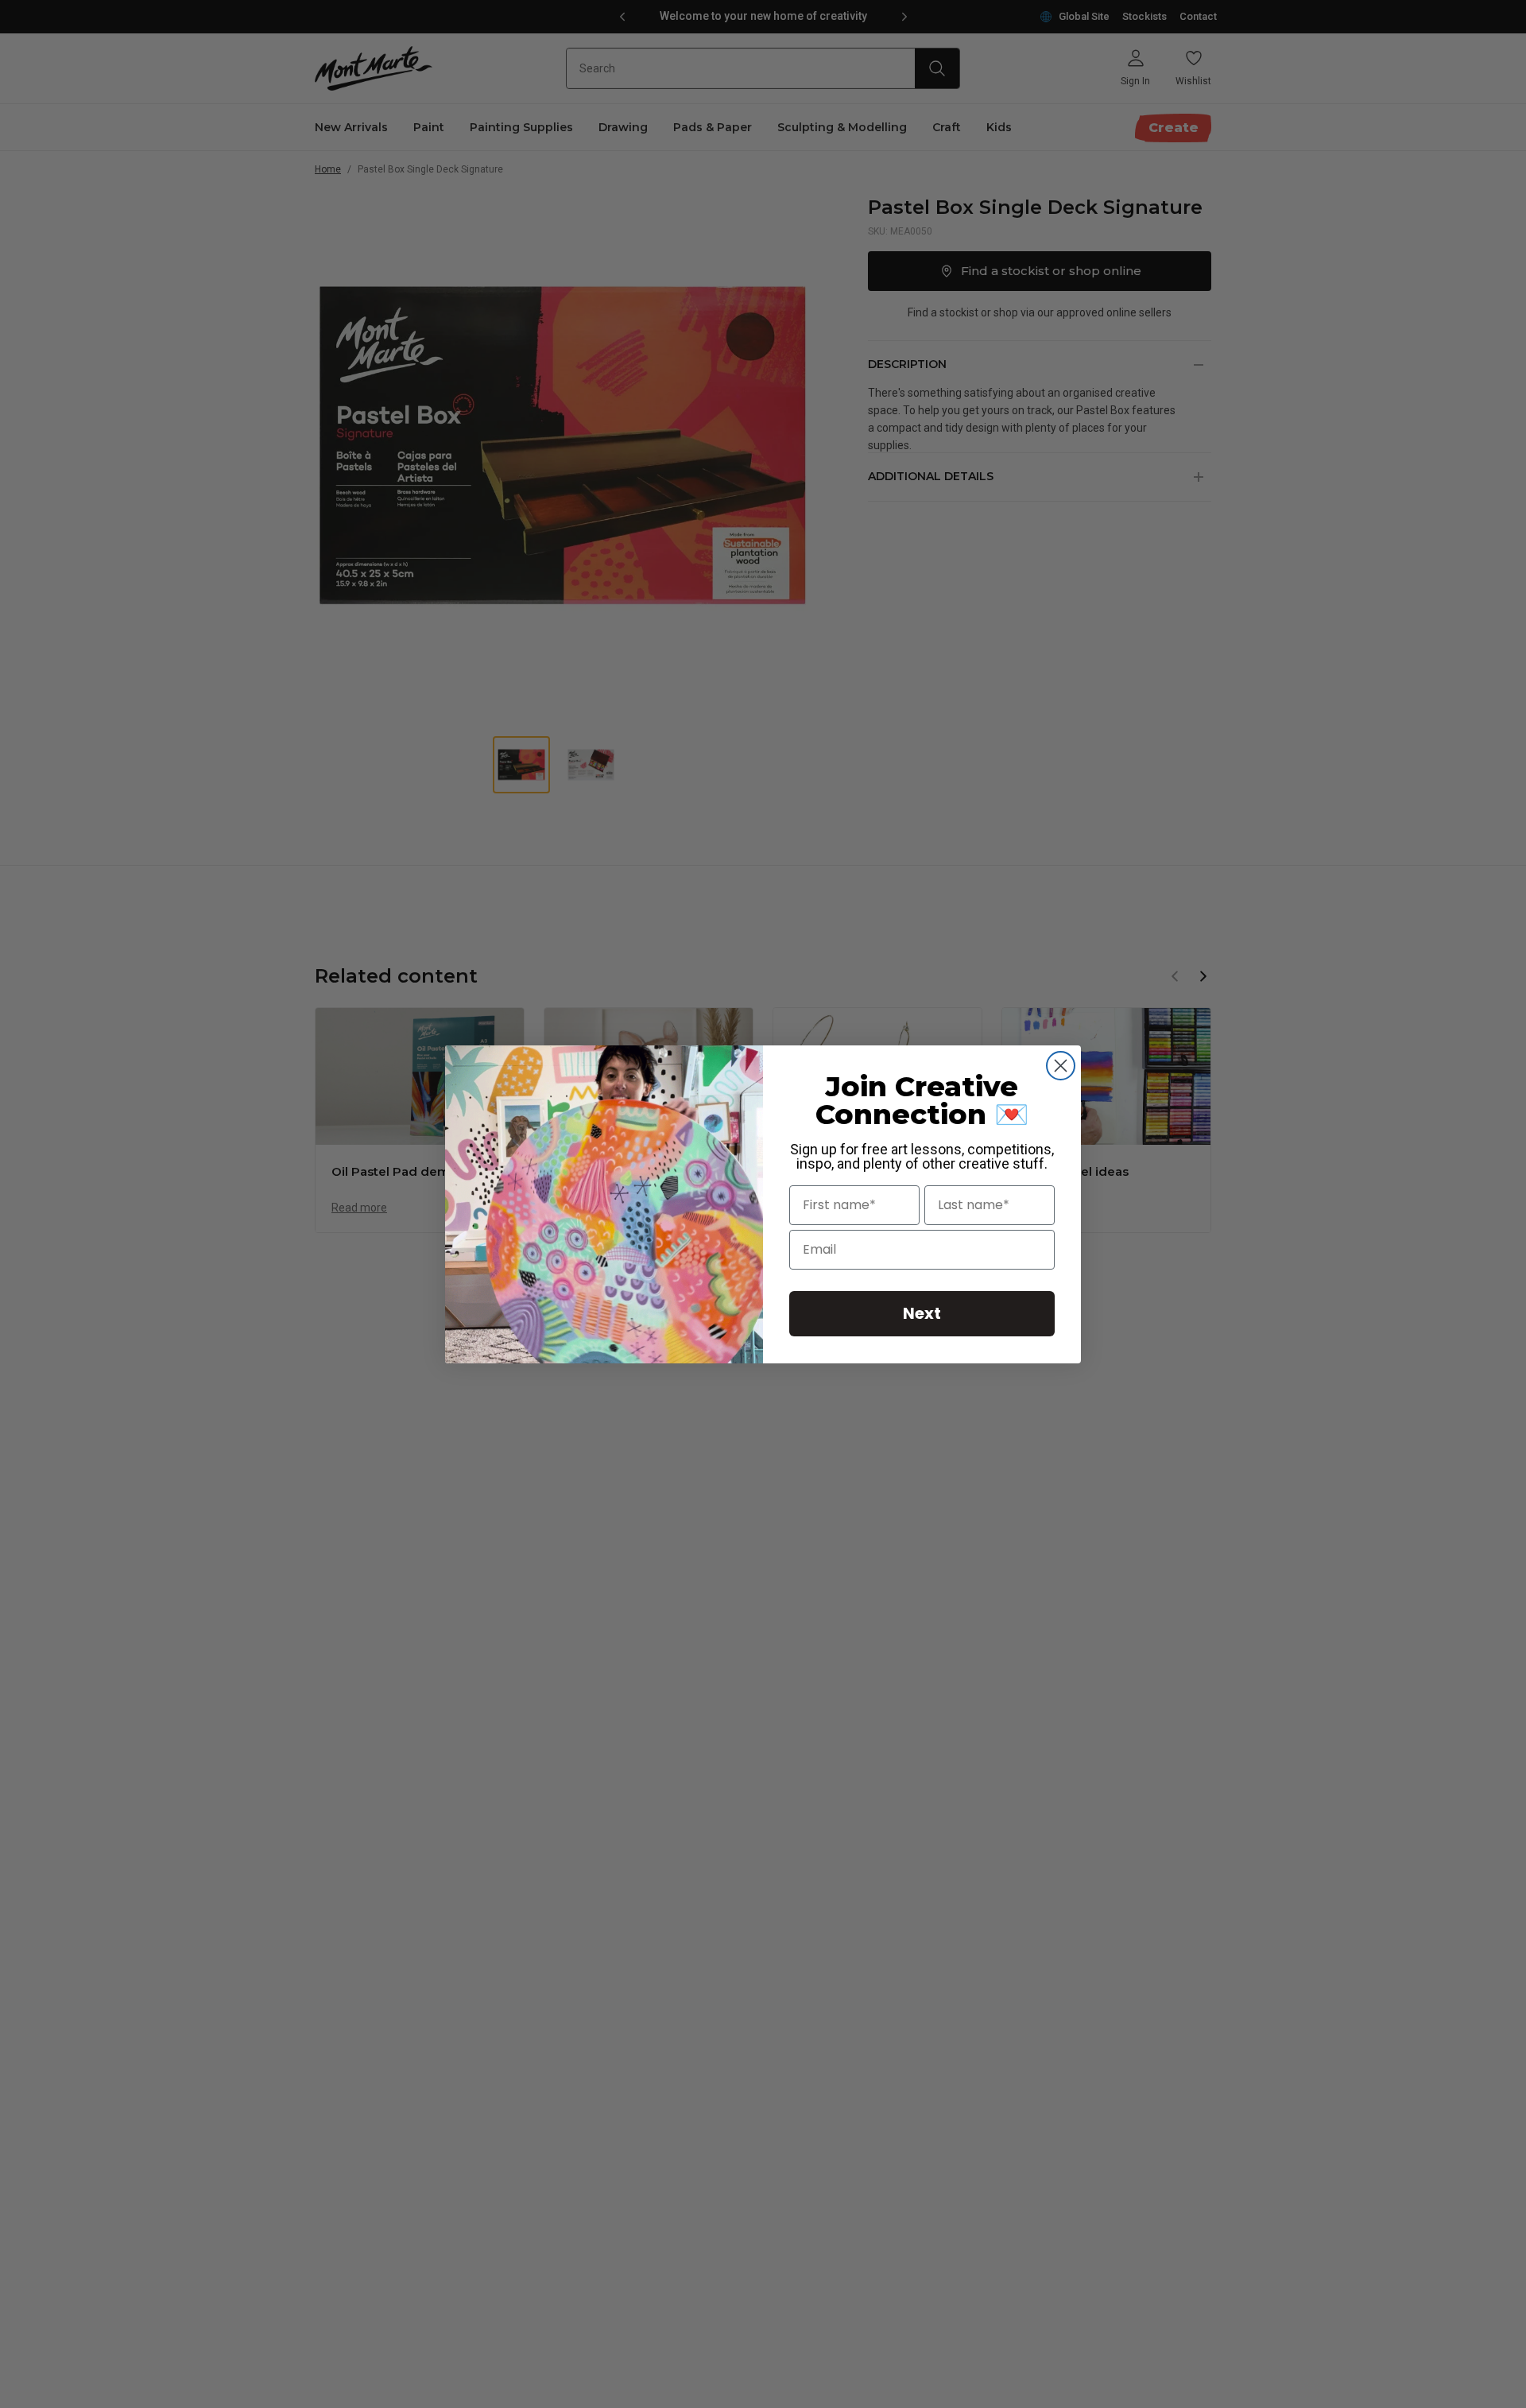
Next (922, 1313)
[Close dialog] (1061, 1066)
